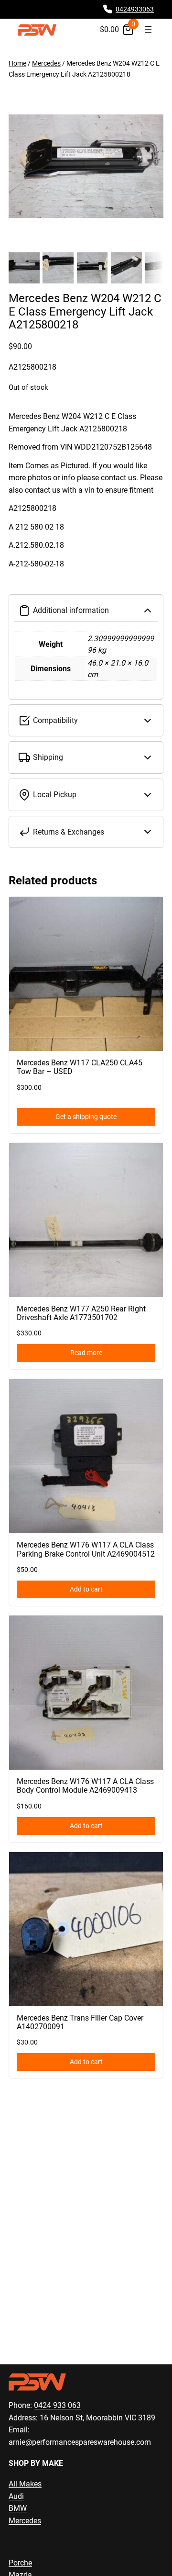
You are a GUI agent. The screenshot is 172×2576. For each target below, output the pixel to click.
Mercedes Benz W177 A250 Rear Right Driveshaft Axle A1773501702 (81, 1313)
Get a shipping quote (86, 1117)
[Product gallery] (86, 166)
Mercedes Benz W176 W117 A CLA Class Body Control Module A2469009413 (85, 1786)
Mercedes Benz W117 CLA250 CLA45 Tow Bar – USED (80, 1067)
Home (17, 63)
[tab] (86, 499)
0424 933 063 (57, 2405)
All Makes (25, 2484)
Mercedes (46, 63)
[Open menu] (148, 30)
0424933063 (135, 9)
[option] (58, 268)
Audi (16, 2496)
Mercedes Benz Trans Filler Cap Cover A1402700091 (80, 2022)
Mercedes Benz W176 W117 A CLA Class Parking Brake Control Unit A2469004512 (86, 1549)
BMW (18, 2508)
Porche (20, 2563)
